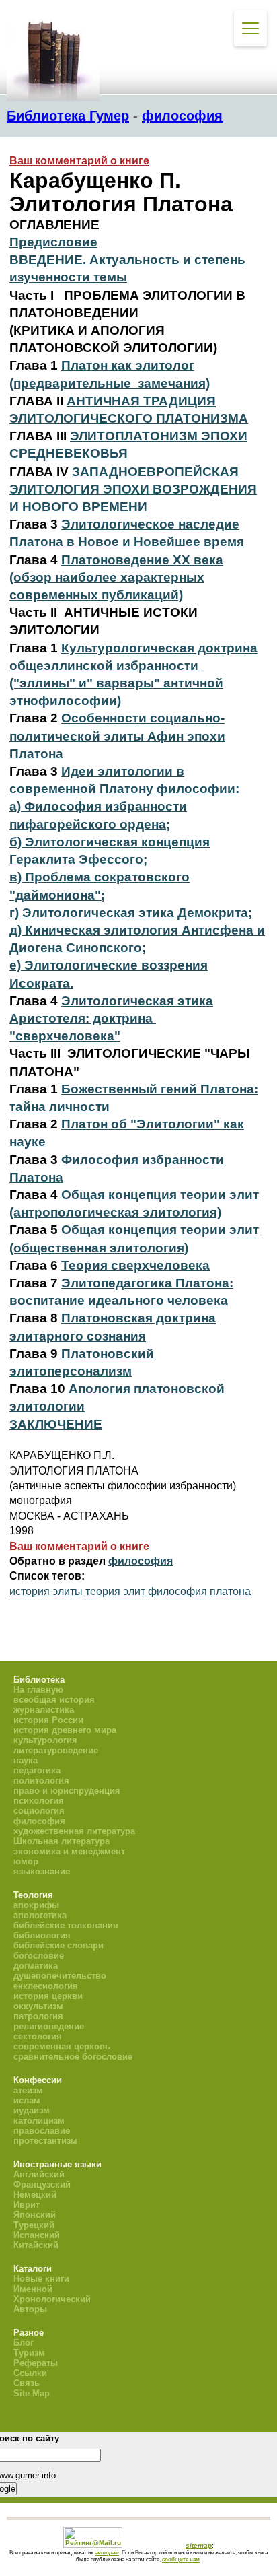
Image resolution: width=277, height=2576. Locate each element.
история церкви (48, 1996)
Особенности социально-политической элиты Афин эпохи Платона (117, 736)
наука (26, 1760)
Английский (39, 2174)
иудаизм (32, 2110)
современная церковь (62, 2046)
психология (39, 1801)
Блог (24, 2343)
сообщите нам (181, 2559)
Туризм (29, 2353)
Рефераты (36, 2363)
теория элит (115, 1591)
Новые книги (41, 2279)
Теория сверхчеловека (135, 1265)
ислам (27, 2100)
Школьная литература (62, 1841)
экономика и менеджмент (69, 1851)
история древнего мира (65, 1730)
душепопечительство (60, 1976)
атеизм (28, 2090)
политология (41, 1781)
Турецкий (34, 2225)
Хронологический (52, 2299)
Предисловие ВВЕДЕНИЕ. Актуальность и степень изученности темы (127, 260)
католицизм (39, 2121)
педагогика (37, 1770)
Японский (35, 2215)
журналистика (44, 1710)
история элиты (46, 1591)
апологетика (40, 1915)
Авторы (30, 2309)
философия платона (199, 1591)
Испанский (37, 2235)
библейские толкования (66, 1925)
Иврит (27, 2205)
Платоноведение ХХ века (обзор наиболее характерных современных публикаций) (116, 577)
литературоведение (56, 1750)
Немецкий (35, 2195)
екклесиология (46, 1986)
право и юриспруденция (67, 1791)
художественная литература (74, 1831)
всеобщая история (54, 1700)
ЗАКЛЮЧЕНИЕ (56, 1424)
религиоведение (49, 2026)
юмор (26, 1861)
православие (42, 2131)
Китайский (36, 2245)
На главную (38, 1690)
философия (182, 116)
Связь (27, 2383)
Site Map (32, 2393)
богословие (39, 1956)
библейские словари (58, 1945)
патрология (38, 2016)
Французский (42, 2184)
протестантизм (45, 2141)
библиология (42, 1935)
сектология (38, 2036)
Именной (33, 2289)
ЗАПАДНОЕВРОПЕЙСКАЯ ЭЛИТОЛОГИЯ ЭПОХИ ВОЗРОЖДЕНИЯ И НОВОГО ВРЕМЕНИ (133, 489)
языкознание (42, 1871)
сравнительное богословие (73, 2057)
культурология (45, 1740)
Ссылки (30, 2373)
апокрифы (36, 1905)
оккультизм (38, 2006)
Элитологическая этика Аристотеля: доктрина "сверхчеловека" (111, 1018)
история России (48, 1720)
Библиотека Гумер (68, 116)
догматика (36, 1966)
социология (39, 1811)
